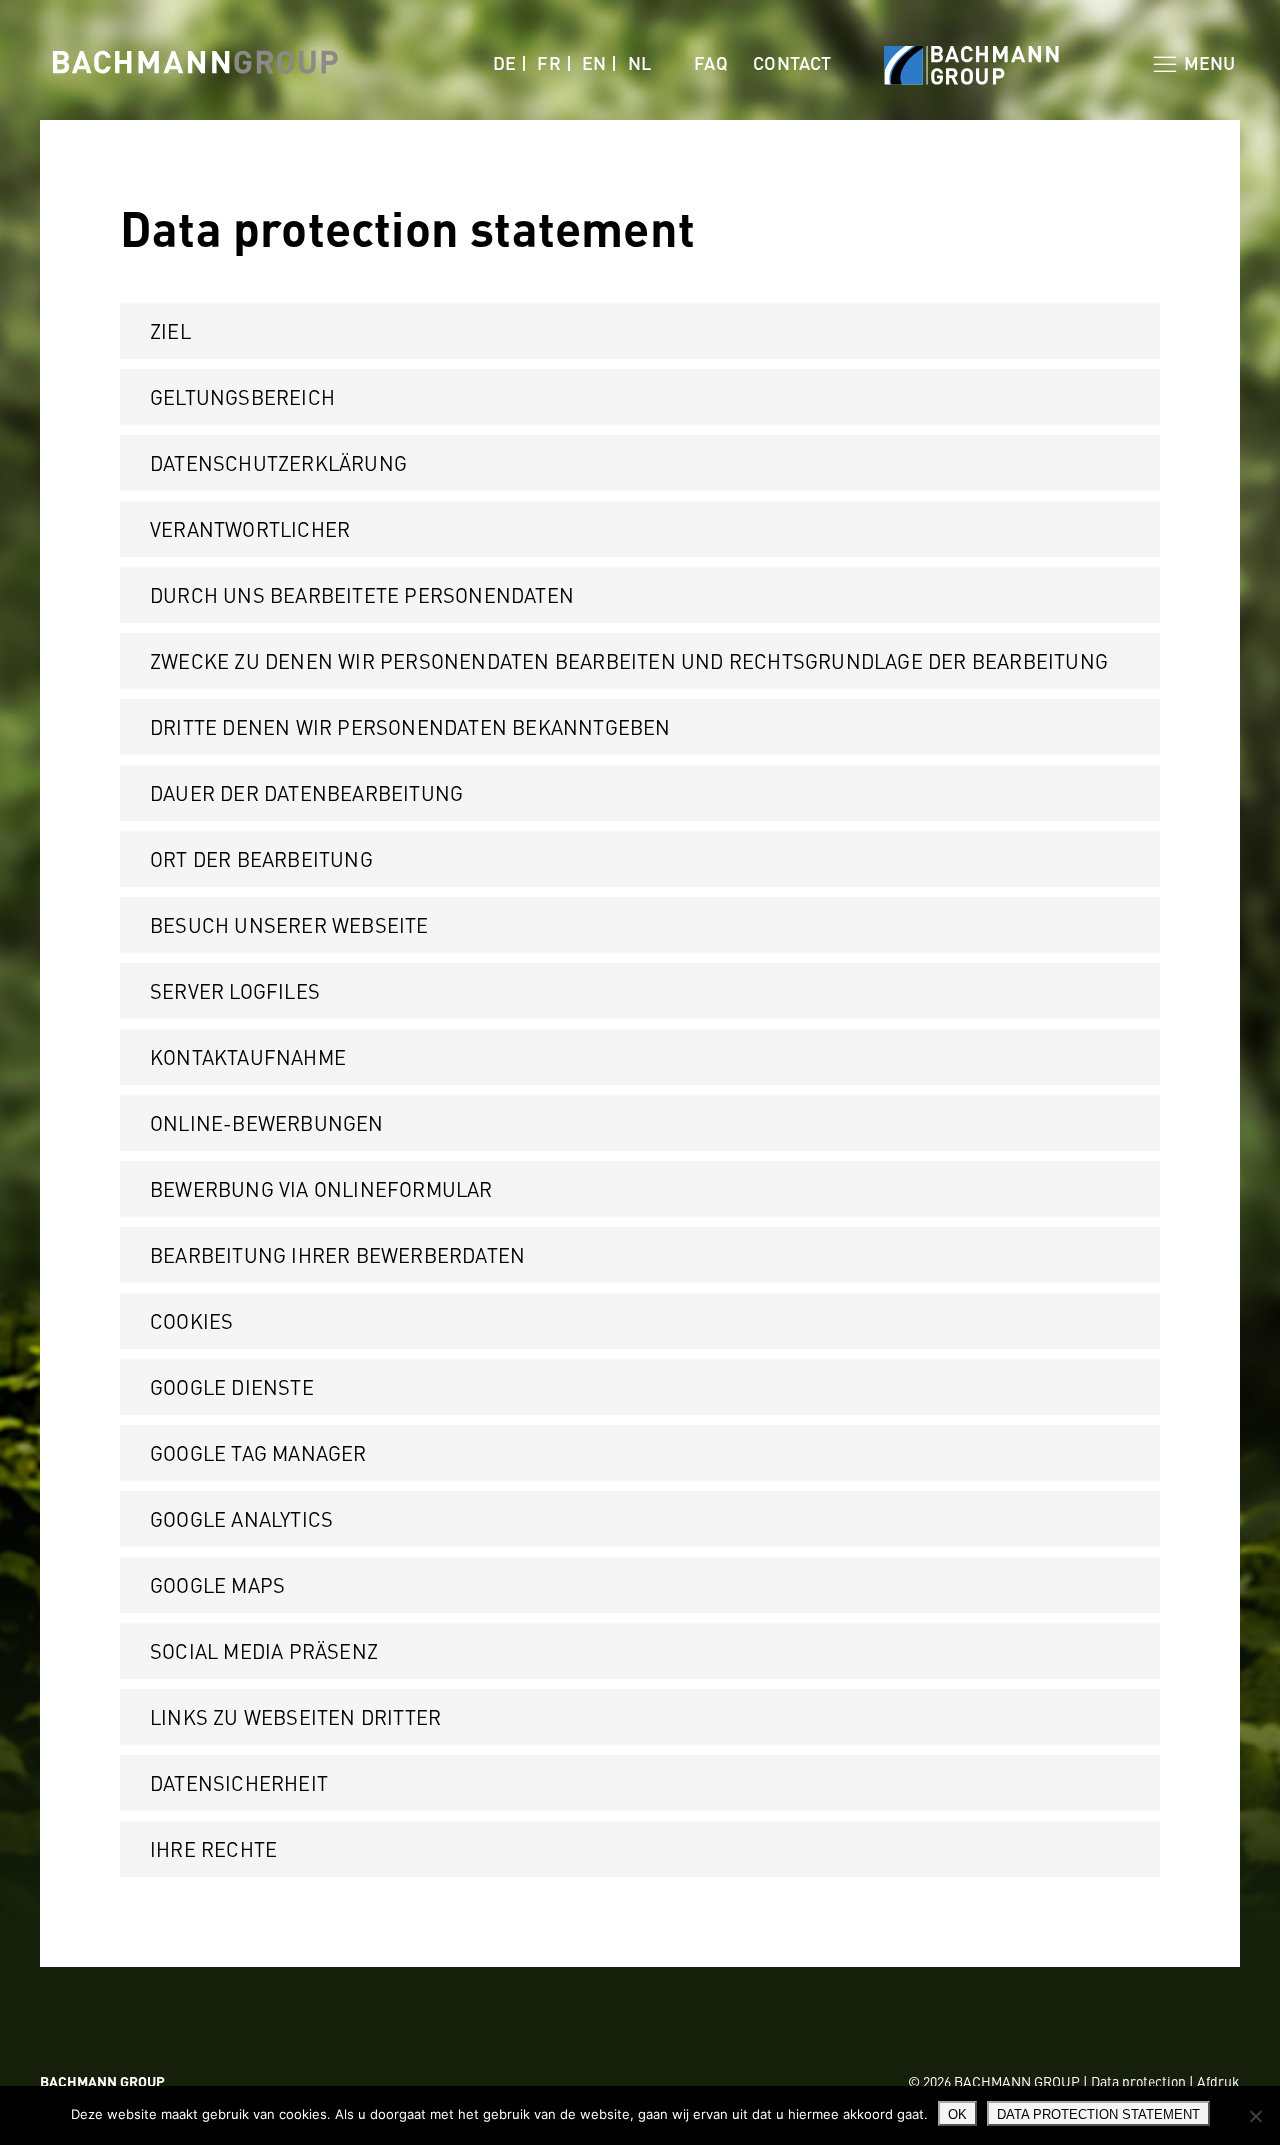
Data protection (1138, 2081)
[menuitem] (510, 63)
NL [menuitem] (639, 62)
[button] (640, 331)
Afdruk (1218, 2081)
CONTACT (792, 62)
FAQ (711, 62)
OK (957, 2114)
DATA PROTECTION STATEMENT (1098, 2114)
